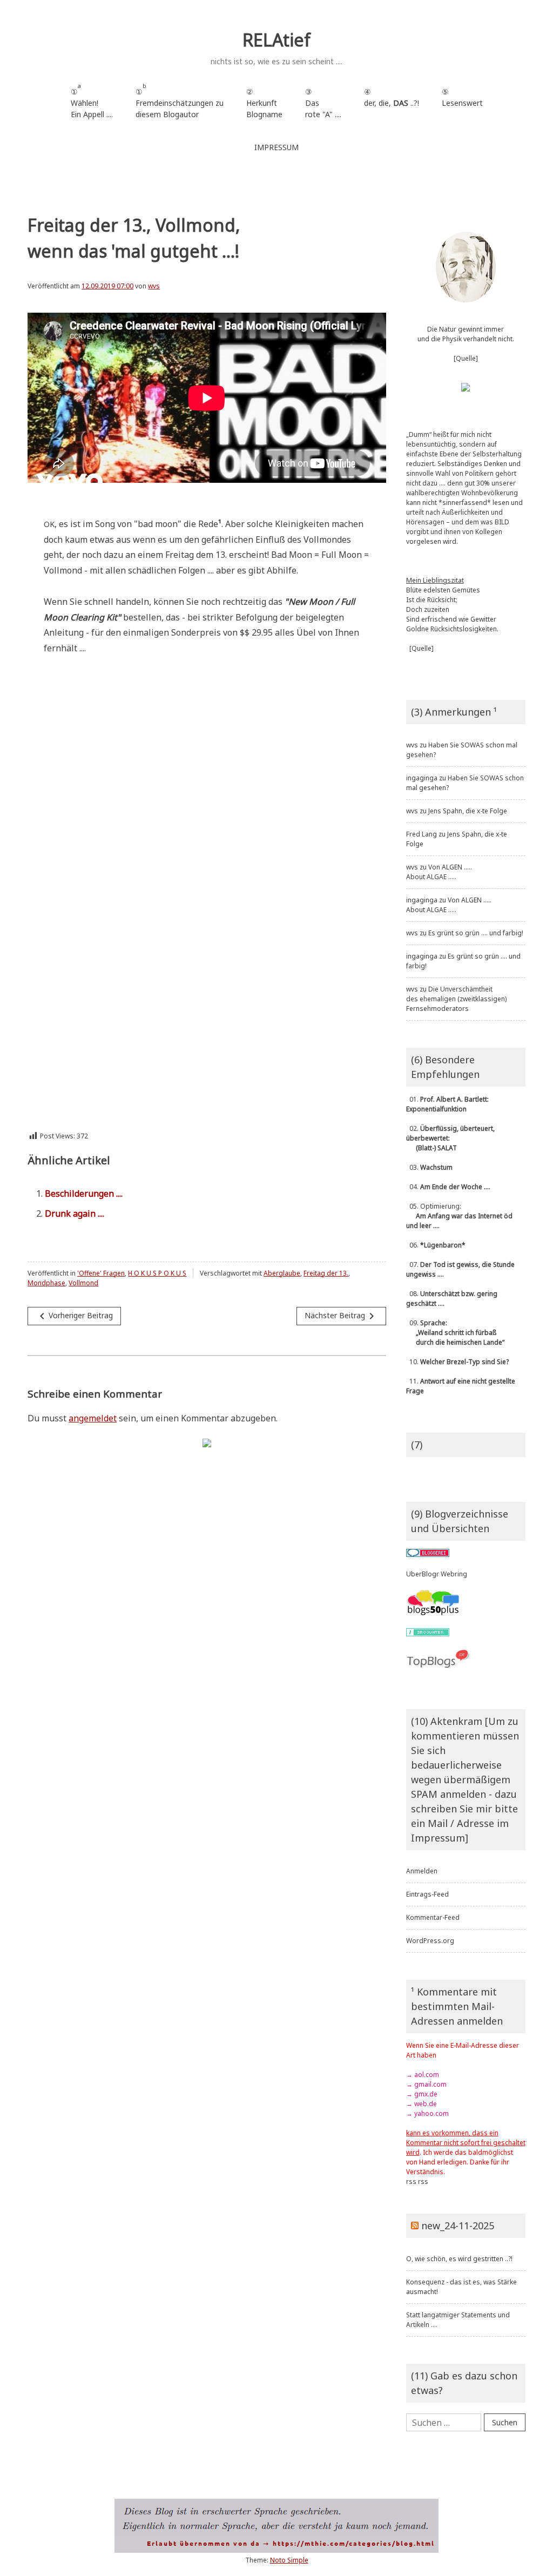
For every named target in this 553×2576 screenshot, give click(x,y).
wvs (154, 286)
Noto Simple (289, 2560)
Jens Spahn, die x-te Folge (468, 811)
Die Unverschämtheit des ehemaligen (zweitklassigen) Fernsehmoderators (456, 999)
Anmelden (422, 1871)
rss (411, 2181)
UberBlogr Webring (437, 1574)
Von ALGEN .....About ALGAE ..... (439, 872)
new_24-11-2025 (458, 2226)
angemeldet (93, 1418)
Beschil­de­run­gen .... (84, 1193)
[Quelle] (466, 358)
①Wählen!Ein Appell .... (92, 101)
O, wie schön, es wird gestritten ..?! (459, 2259)
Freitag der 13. (326, 1273)
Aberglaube (282, 1273)
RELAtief (276, 40)
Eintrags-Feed (427, 1894)
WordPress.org (430, 1941)
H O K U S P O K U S (157, 1273)
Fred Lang (422, 834)
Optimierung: (459, 1216)
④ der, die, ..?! (392, 103)
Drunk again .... (75, 1213)
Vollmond (83, 1283)
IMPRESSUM (276, 147)
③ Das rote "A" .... (323, 103)
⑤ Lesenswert (462, 97)
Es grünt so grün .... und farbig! (476, 933)
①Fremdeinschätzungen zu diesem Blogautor (180, 101)
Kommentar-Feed (433, 1917)
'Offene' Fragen (101, 1273)
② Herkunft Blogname (264, 103)
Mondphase (46, 1283)
